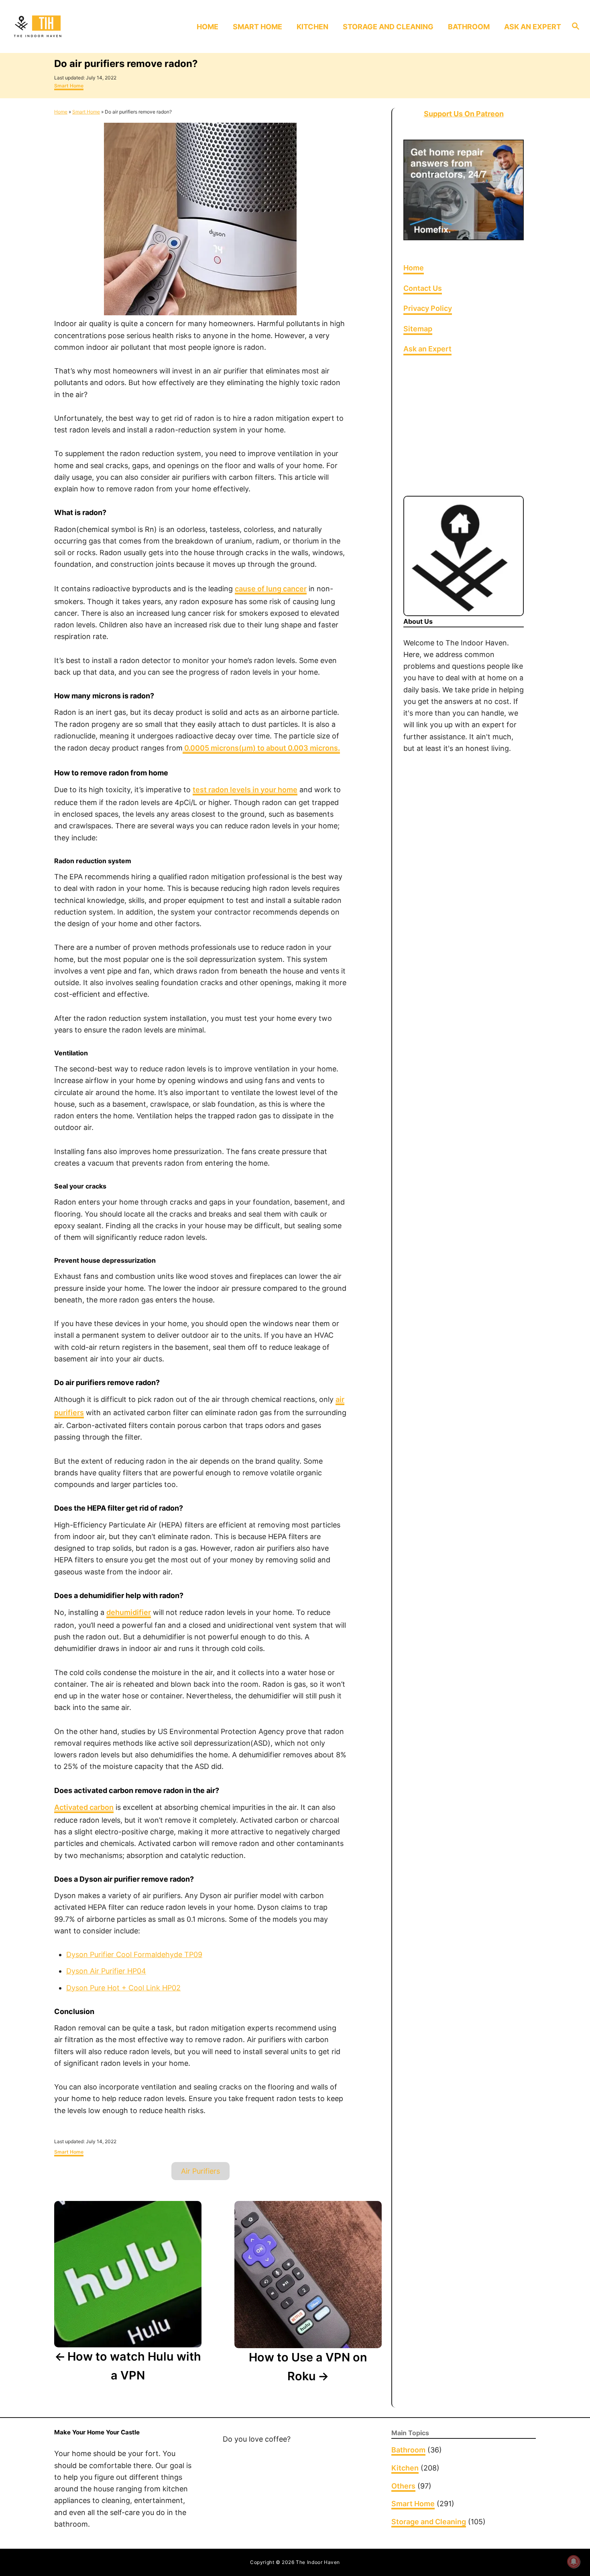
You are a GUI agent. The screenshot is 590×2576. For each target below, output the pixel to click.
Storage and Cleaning (429, 2522)
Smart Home (69, 86)
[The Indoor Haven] (78, 26)
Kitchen (405, 2468)
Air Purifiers (200, 2171)
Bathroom (408, 2450)
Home (61, 112)
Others (403, 2486)
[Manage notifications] (574, 2562)
